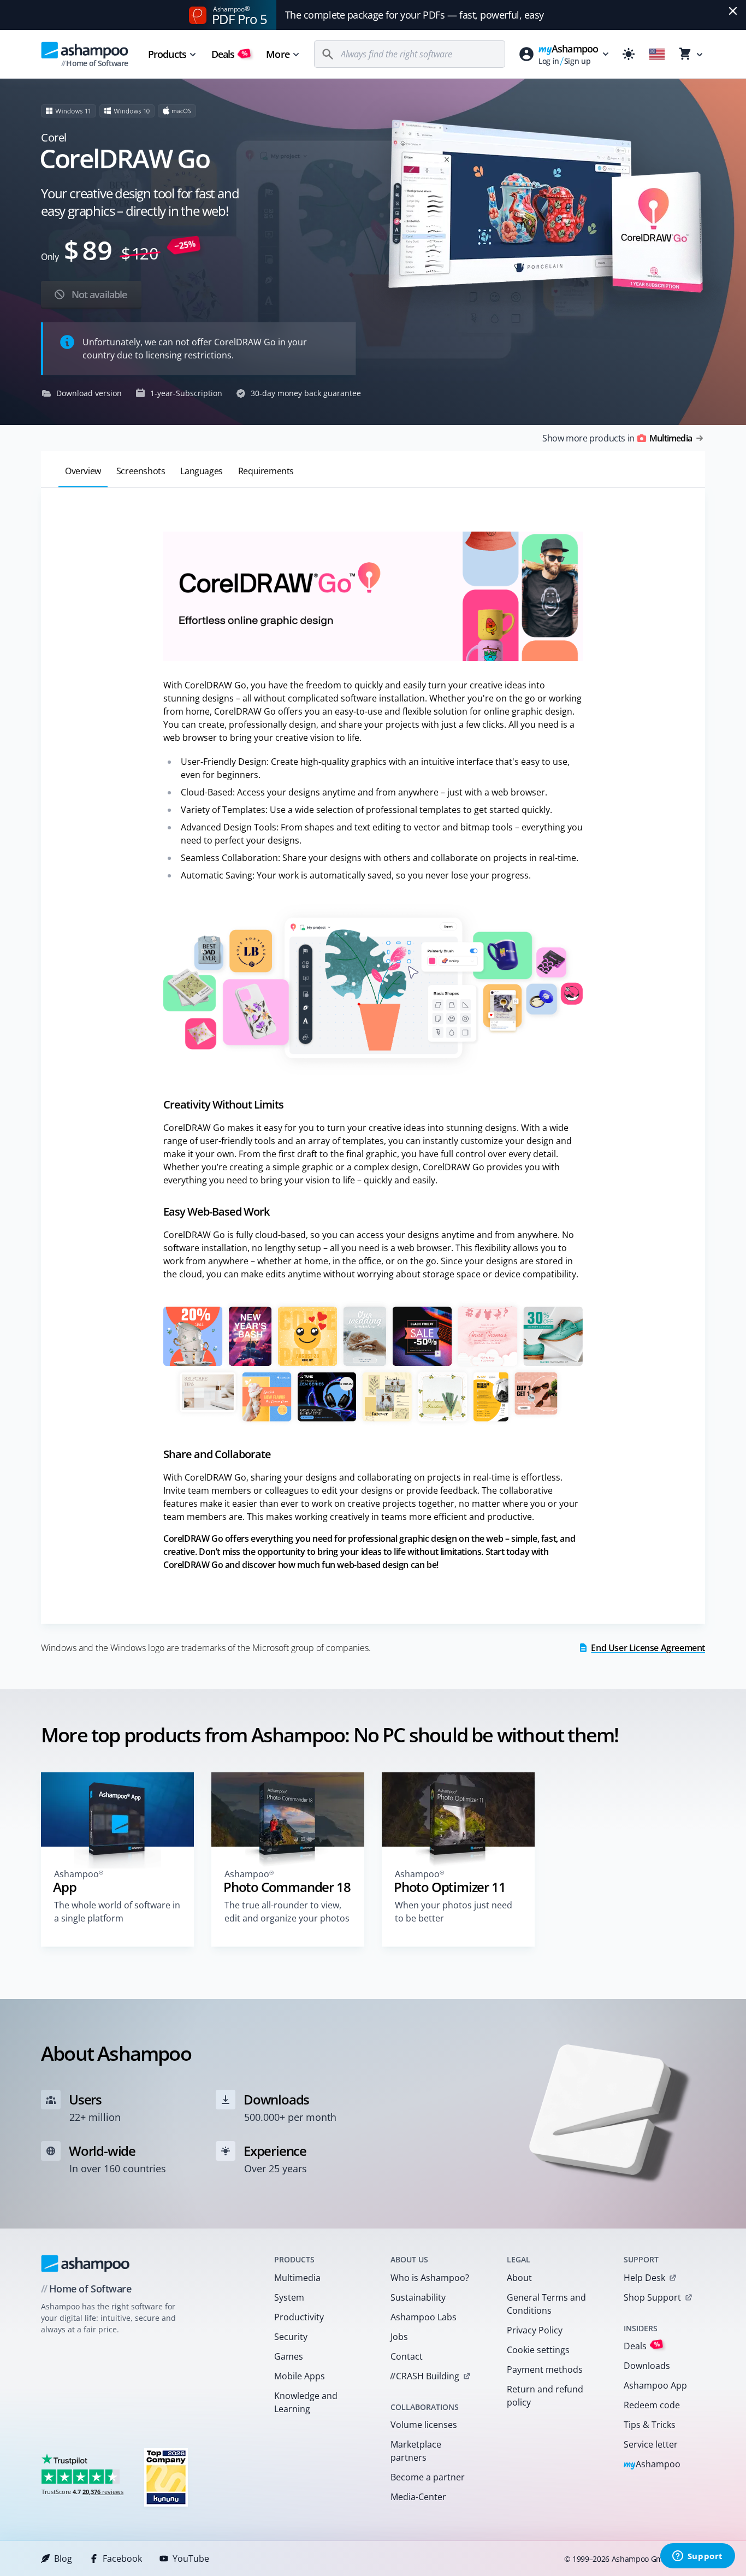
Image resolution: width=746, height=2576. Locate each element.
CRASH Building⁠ (425, 2376)
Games (289, 2356)
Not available (98, 294)
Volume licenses (424, 2425)
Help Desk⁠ (644, 2278)
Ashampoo (652, 2465)
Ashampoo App (655, 2385)
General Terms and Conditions (546, 2304)
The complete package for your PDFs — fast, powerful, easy (415, 15)
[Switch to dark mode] (629, 54)
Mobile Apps (300, 2376)
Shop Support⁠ (652, 2297)
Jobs (399, 2337)
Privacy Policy (535, 2330)
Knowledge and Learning (306, 2402)
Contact (407, 2356)
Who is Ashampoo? (430, 2278)
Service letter (651, 2444)
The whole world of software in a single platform (117, 1912)
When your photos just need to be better (454, 1912)
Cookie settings (538, 2350)
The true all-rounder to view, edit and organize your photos (287, 1912)
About (519, 2278)
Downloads (647, 2366)
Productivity (299, 2317)
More (277, 54)
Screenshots (141, 471)
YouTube (191, 2559)
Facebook (122, 2559)
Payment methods (545, 2369)
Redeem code (652, 2405)
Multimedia (297, 2278)
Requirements (266, 471)
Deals (230, 54)
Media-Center (418, 2497)
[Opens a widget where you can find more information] (697, 2557)
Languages (201, 471)
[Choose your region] (657, 54)
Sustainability (418, 2297)
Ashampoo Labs (424, 2317)
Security (291, 2337)
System (289, 2297)
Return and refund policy (545, 2396)
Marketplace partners (416, 2451)
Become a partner (428, 2477)
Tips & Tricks (650, 2425)
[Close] (733, 11)
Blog (63, 2559)
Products (167, 54)
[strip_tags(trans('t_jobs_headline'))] (166, 2477)
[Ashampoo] (85, 2263)
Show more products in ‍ (617, 438)
